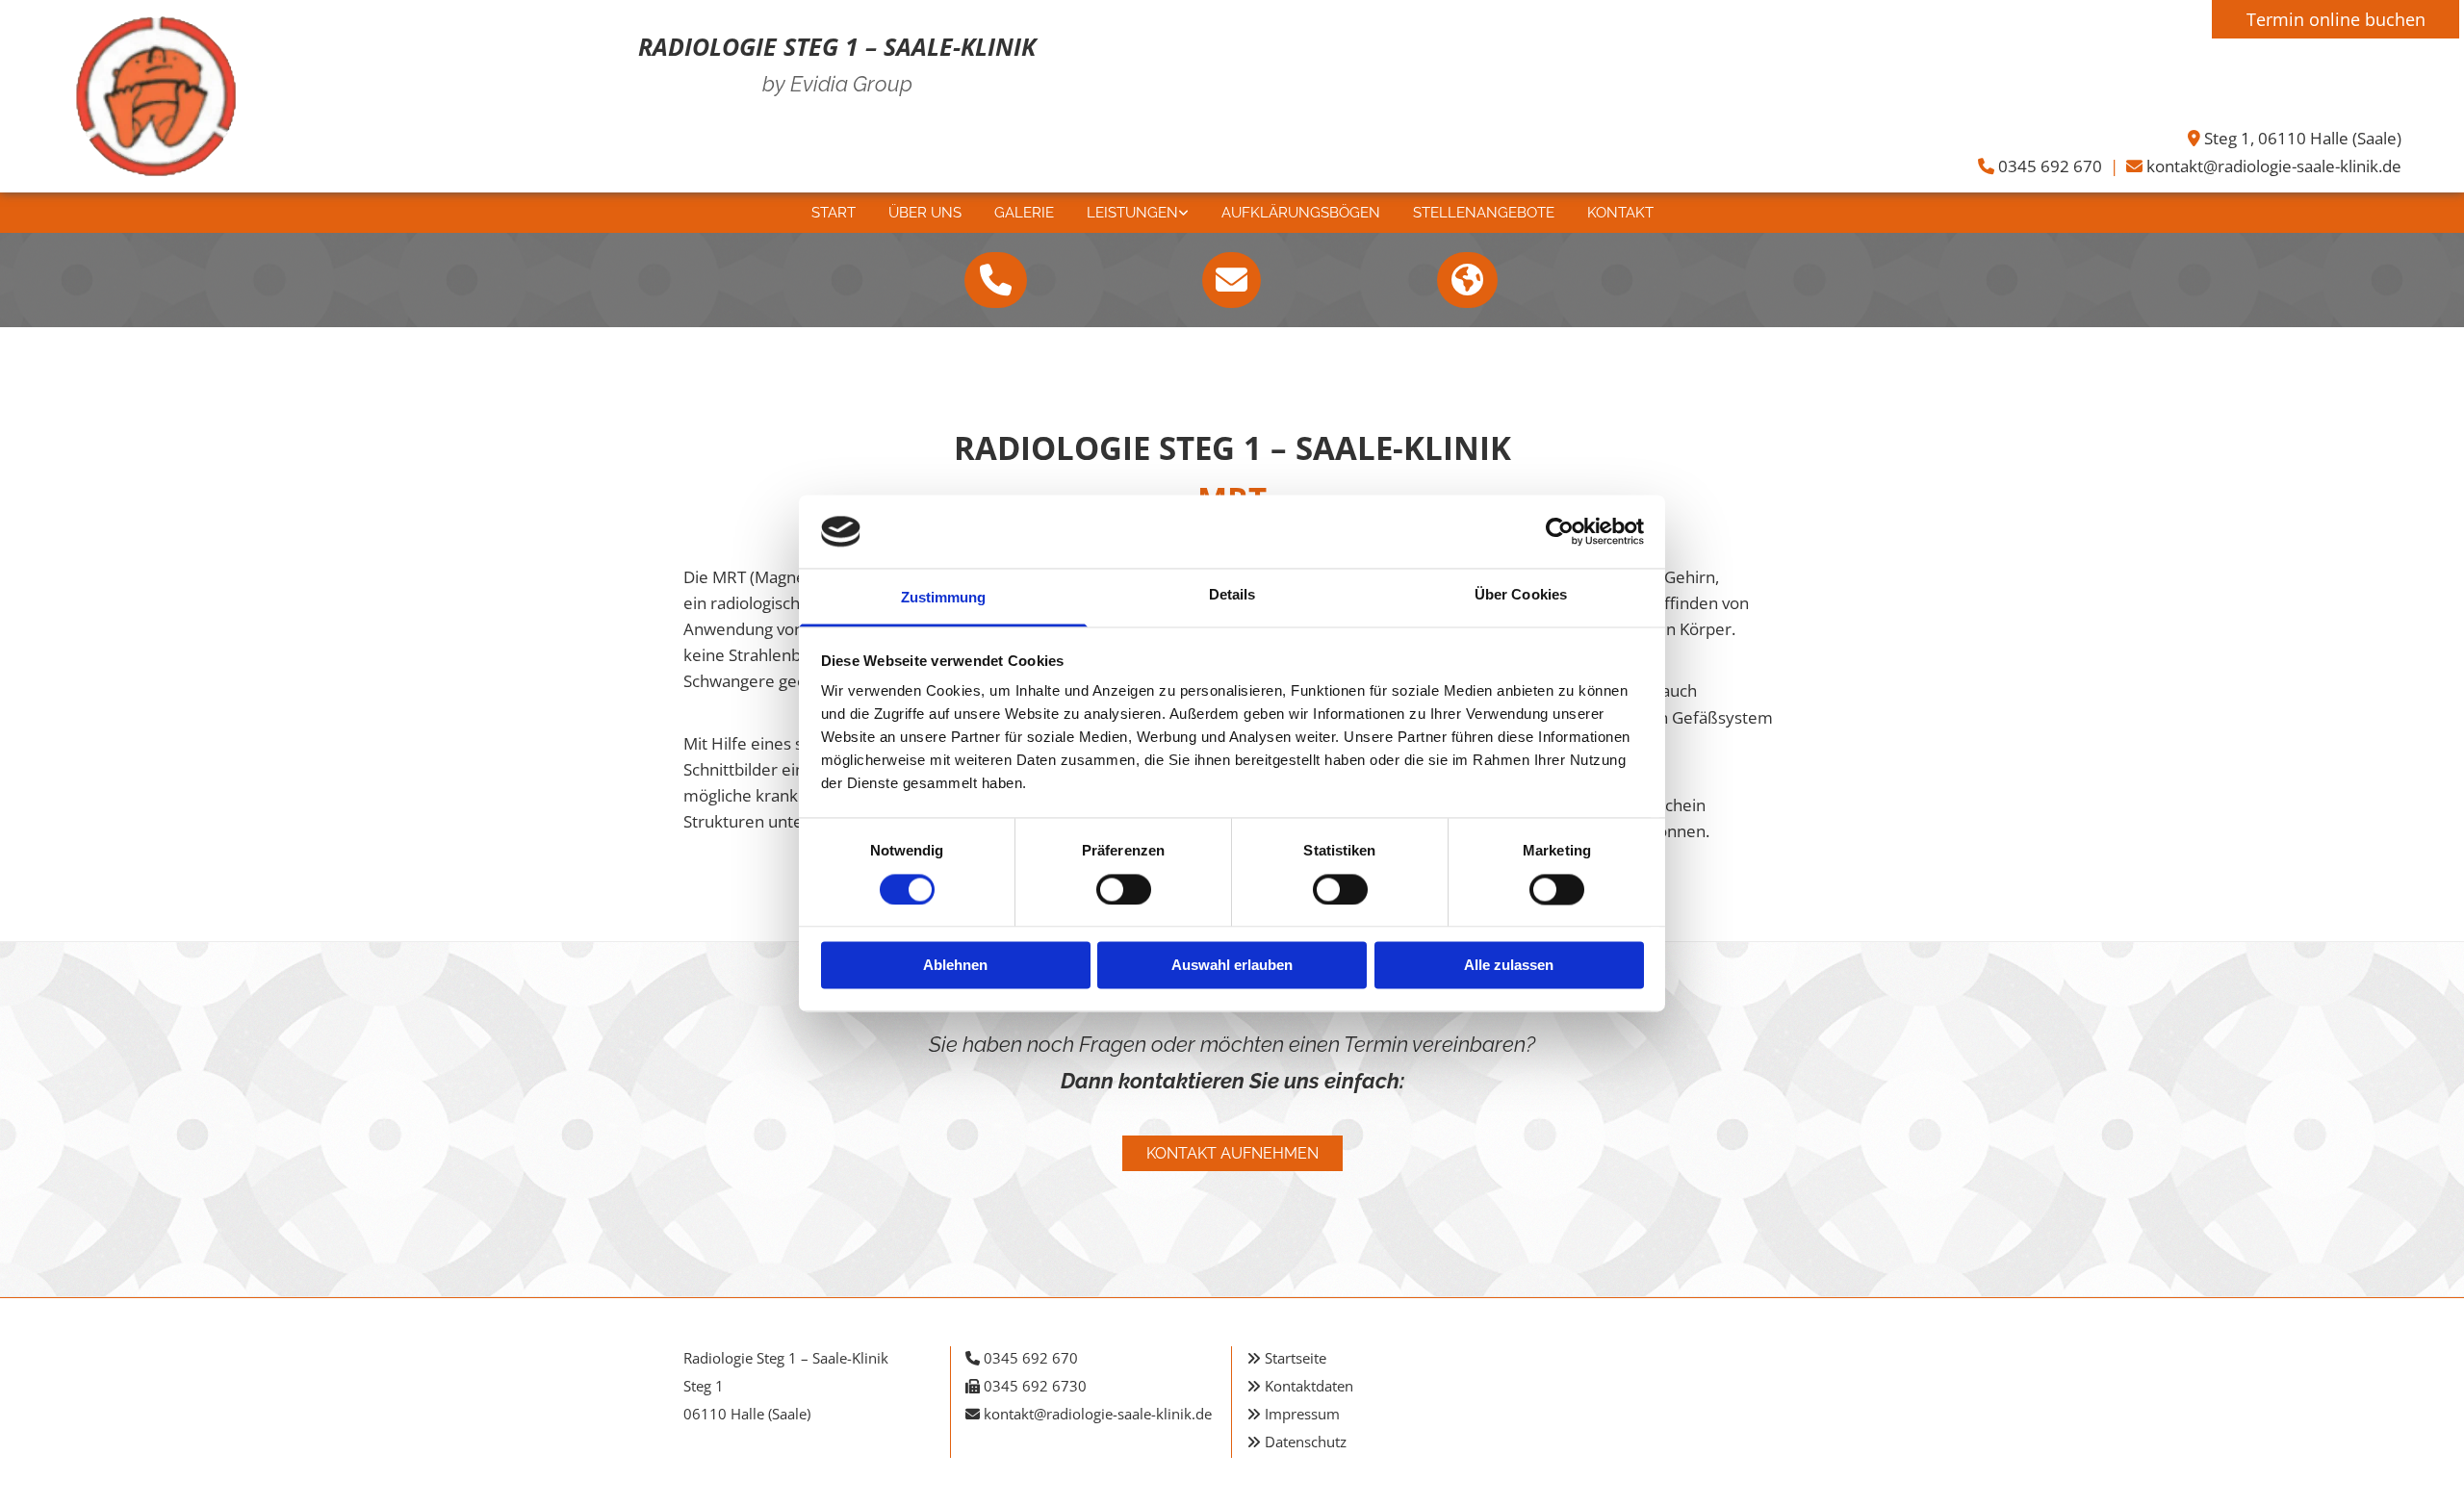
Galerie (1024, 213)
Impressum (1302, 1414)
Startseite (1296, 1358)
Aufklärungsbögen (1301, 213)
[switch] (1124, 889)
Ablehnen (955, 966)
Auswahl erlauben (1232, 966)
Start (834, 213)
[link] (1138, 213)
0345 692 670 (2050, 166)
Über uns (925, 213)
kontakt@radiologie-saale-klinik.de (2274, 166)
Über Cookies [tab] (1521, 595)
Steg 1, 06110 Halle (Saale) (2303, 138)
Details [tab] (1232, 595)
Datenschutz (1306, 1442)
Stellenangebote (1484, 213)
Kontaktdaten (1309, 1386)
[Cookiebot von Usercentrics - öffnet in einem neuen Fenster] (1560, 531)
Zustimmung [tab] (944, 598)
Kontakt (1620, 213)
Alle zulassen (1509, 966)
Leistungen (1132, 213)
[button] (996, 280)
